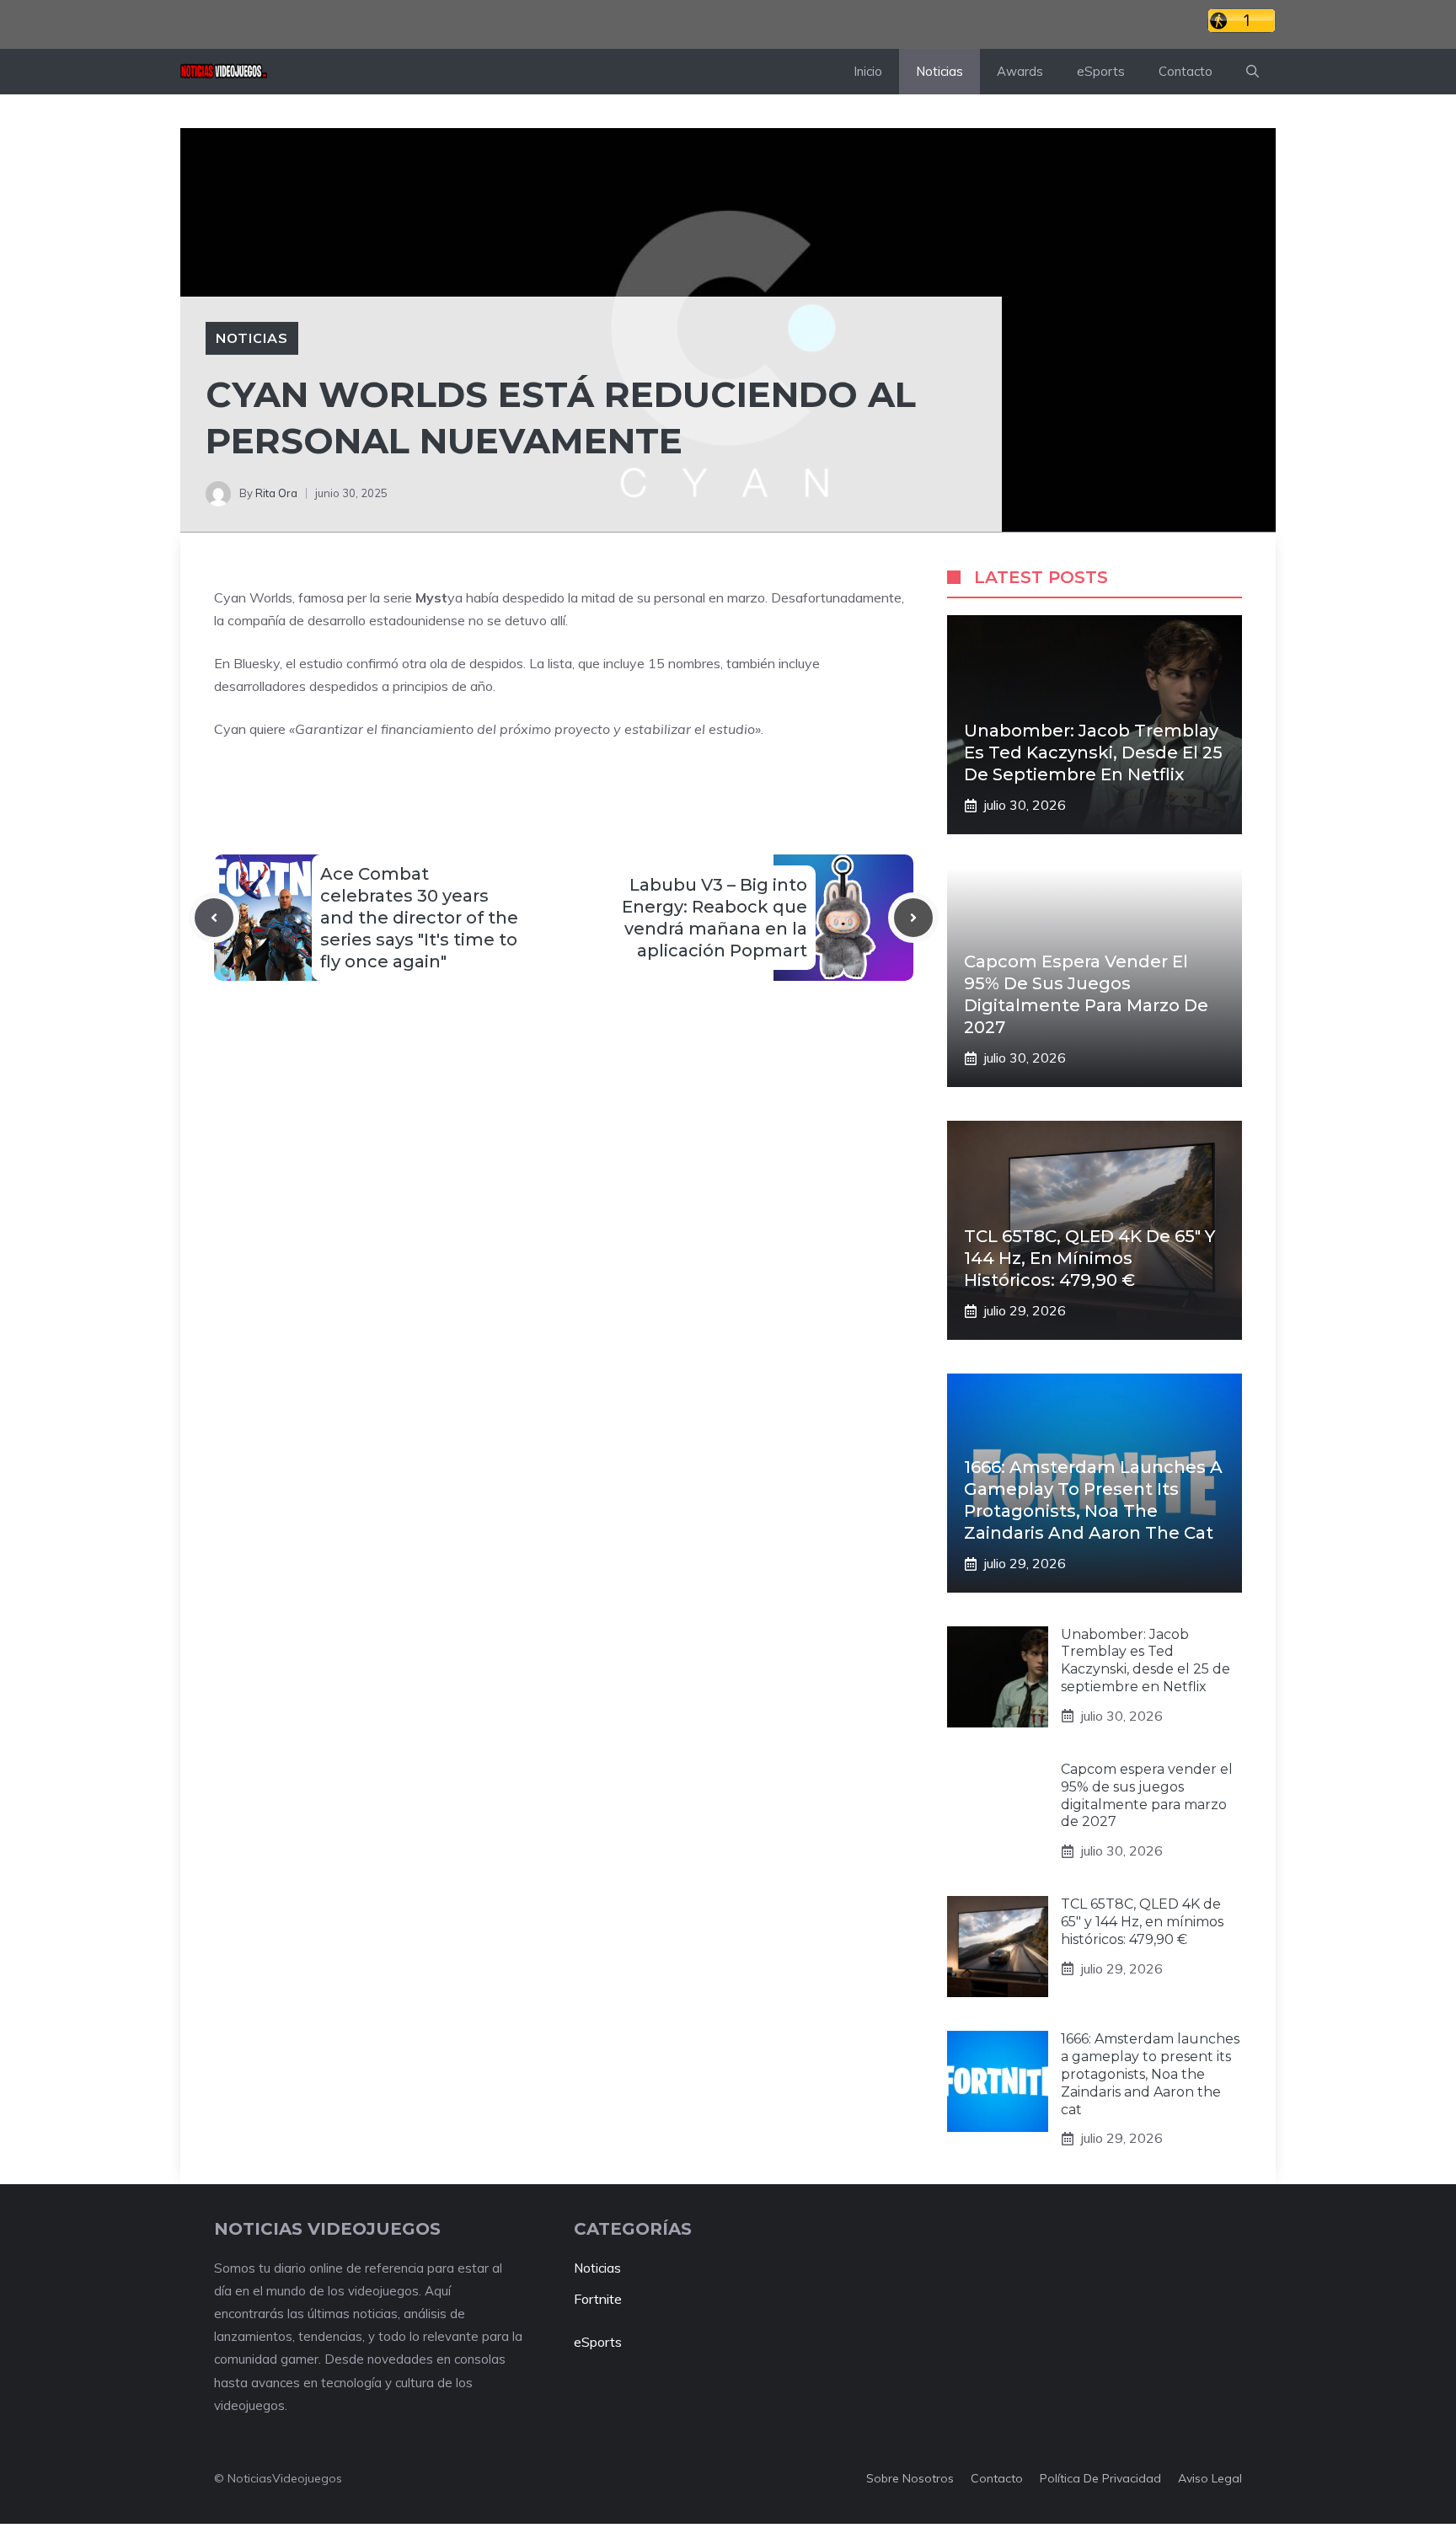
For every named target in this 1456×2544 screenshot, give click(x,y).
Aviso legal (1210, 2478)
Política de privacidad (1100, 2478)
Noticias (939, 71)
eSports (1101, 71)
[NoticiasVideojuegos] (224, 72)
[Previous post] (214, 918)
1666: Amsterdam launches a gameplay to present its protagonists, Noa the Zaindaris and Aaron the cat (1150, 2074)
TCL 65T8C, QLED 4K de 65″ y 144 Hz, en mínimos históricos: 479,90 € (1089, 1258)
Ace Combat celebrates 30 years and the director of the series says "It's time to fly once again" (419, 918)
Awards (1020, 71)
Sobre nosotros (910, 2478)
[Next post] (913, 918)
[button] (1253, 72)
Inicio (868, 71)
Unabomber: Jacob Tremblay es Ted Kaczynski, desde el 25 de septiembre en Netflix (1093, 752)
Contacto (1186, 71)
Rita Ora (276, 493)
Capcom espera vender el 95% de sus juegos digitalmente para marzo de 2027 (1147, 1795)
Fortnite (598, 2299)
